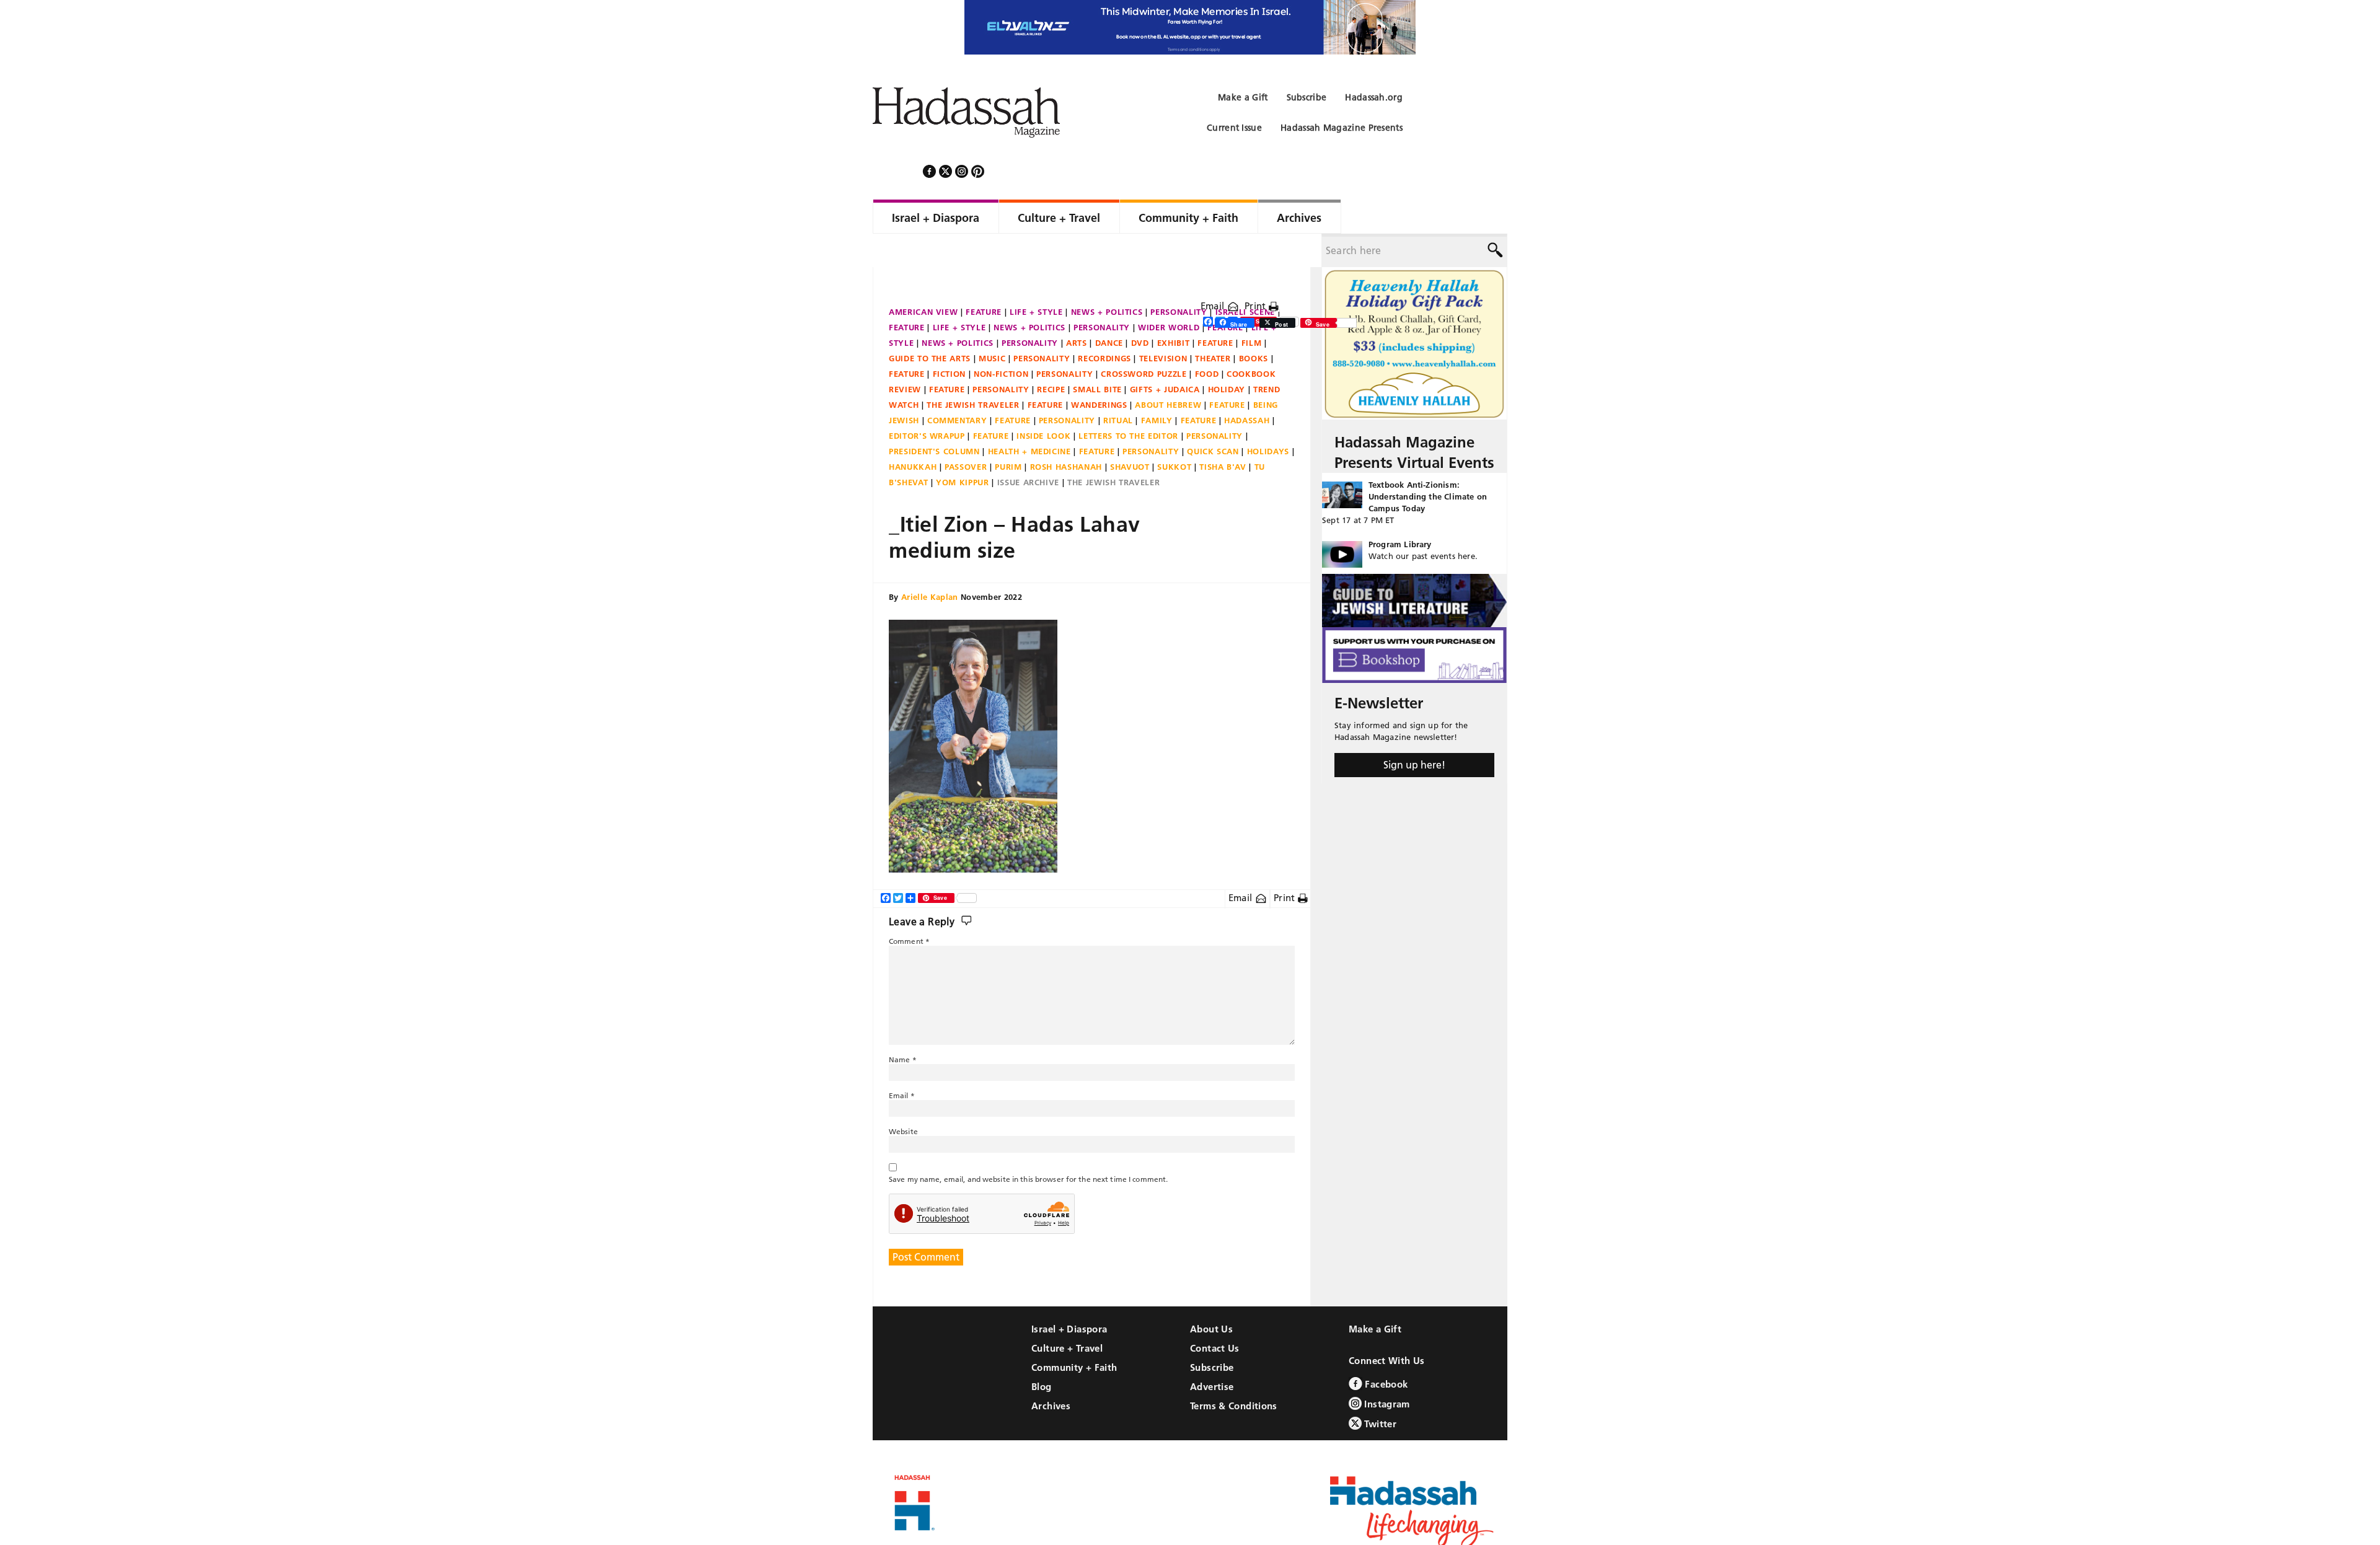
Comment (909, 908)
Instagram (1386, 1371)
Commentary (957, 387)
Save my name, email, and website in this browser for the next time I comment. (1028, 1146)
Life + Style (1036, 278)
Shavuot (1130, 433)
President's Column (934, 418)
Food (1207, 340)
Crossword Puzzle (1144, 340)
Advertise (1212, 1353)
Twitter (1379, 1390)
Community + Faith (1074, 1334)
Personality (1179, 278)
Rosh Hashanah (1066, 433)
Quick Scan (1213, 418)
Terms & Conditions (1234, 1372)
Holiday (1227, 356)
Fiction (950, 340)
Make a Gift (1375, 1296)
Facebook (1385, 1351)
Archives (1051, 1372)
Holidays (1268, 418)
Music (992, 325)
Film (1252, 309)
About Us (1211, 1296)
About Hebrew (1168, 371)
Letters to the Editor (1128, 402)
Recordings (1104, 325)
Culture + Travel (1067, 1315)
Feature (984, 278)
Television (1163, 325)
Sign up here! (1414, 731)
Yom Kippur (963, 449)
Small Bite (1097, 356)
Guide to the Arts (930, 325)
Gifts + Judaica (1165, 356)
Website (903, 1098)
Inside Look (1043, 402)
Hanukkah (913, 433)
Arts (1077, 309)
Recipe (1051, 356)
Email (1214, 272)
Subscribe (1212, 1334)
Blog (1042, 1353)
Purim (1008, 433)
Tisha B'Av (1223, 433)
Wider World (1169, 294)
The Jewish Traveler (973, 371)
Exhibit (1174, 309)
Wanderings (1099, 371)
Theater (1213, 325)
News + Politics (1107, 278)
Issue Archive (1028, 449)
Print (1257, 272)
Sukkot (1174, 433)
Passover (966, 433)
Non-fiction (1001, 340)
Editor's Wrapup (927, 402)
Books (1254, 325)
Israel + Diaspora (1069, 1296)
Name (903, 1026)
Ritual (1118, 387)
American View (923, 278)
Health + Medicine (1029, 418)
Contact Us (1215, 1315)
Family (1157, 387)
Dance (1109, 309)
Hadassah (1247, 387)
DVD (1140, 309)
